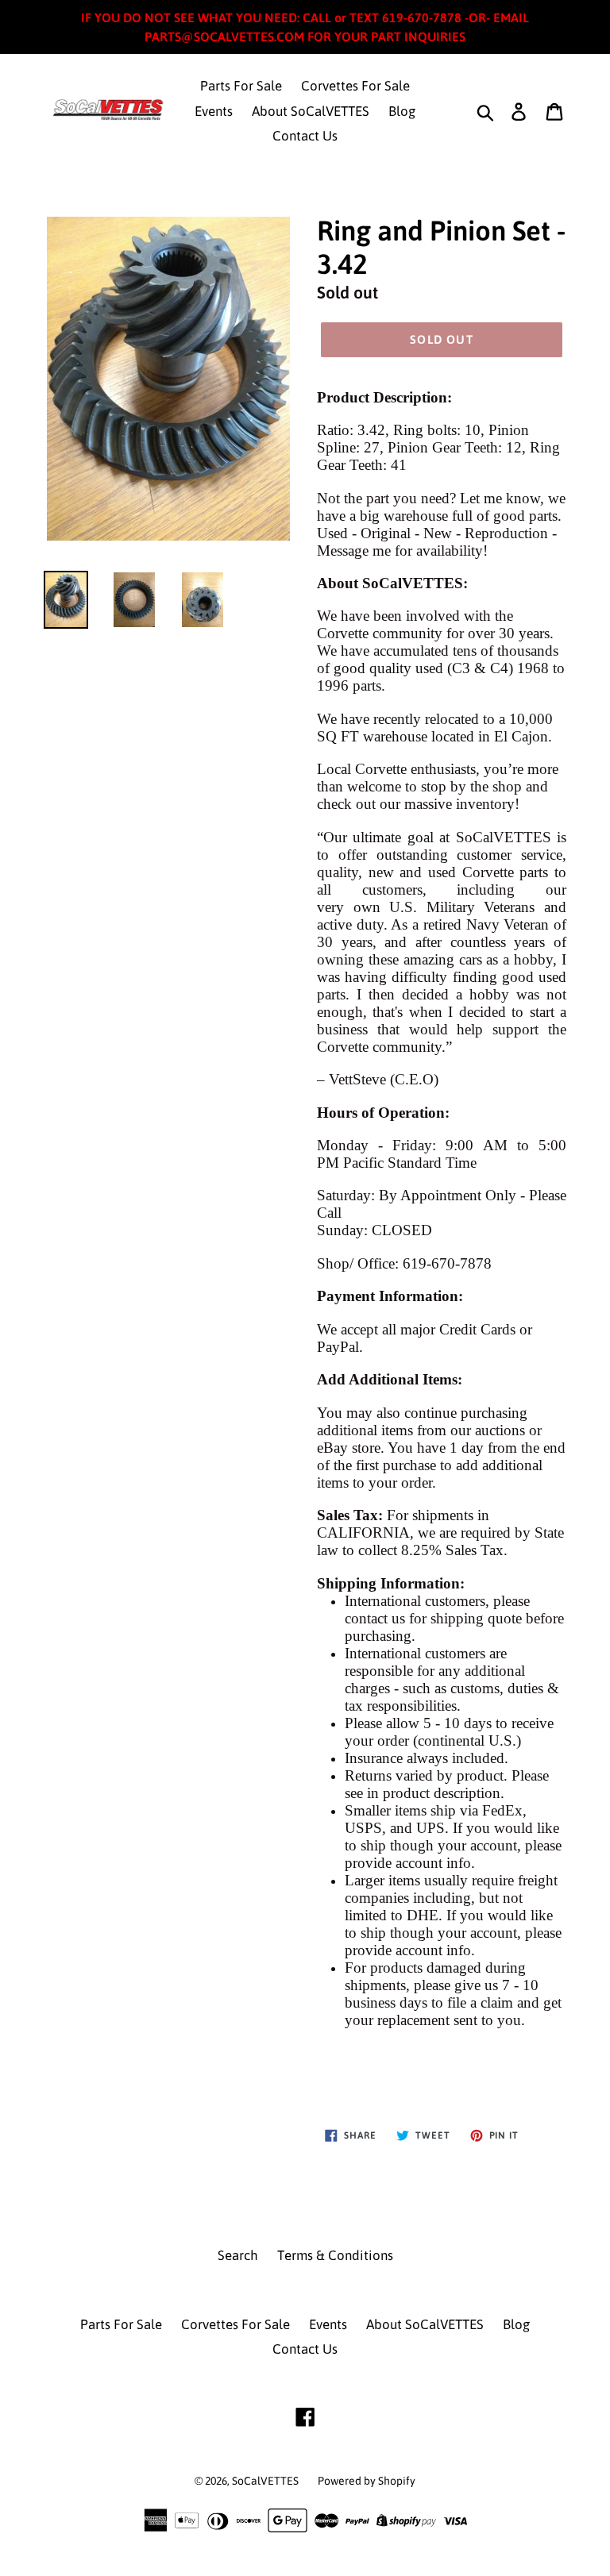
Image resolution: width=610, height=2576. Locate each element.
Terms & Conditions (335, 2255)
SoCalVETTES (265, 2481)
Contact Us (305, 136)
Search (238, 2255)
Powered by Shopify (367, 2481)
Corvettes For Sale (355, 86)
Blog (402, 111)
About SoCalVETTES (311, 111)
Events (214, 111)
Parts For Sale (241, 86)
